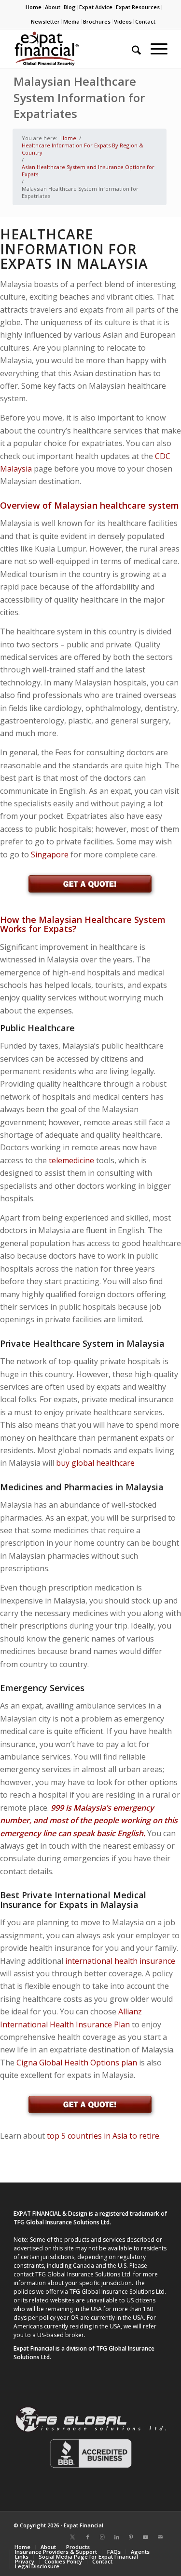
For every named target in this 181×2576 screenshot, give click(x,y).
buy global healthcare (95, 1463)
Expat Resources (138, 7)
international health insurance (120, 1961)
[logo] (75, 49)
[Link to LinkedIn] (117, 2537)
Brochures (97, 21)
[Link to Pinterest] (131, 2537)
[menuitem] (34, 7)
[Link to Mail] (160, 2537)
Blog (70, 7)
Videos (123, 21)
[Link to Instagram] (102, 2537)
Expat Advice (96, 7)
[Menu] (154, 49)
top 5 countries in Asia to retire (103, 2136)
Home (34, 7)
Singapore (50, 854)
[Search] (132, 49)
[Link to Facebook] (88, 2537)
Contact (145, 21)
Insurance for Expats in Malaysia (69, 1905)
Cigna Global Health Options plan (77, 2063)
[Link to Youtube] (146, 2537)
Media (71, 21)
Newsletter (45, 21)
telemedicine (71, 1160)
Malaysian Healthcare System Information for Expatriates (79, 97)
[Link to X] (73, 2537)
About (53, 7)
